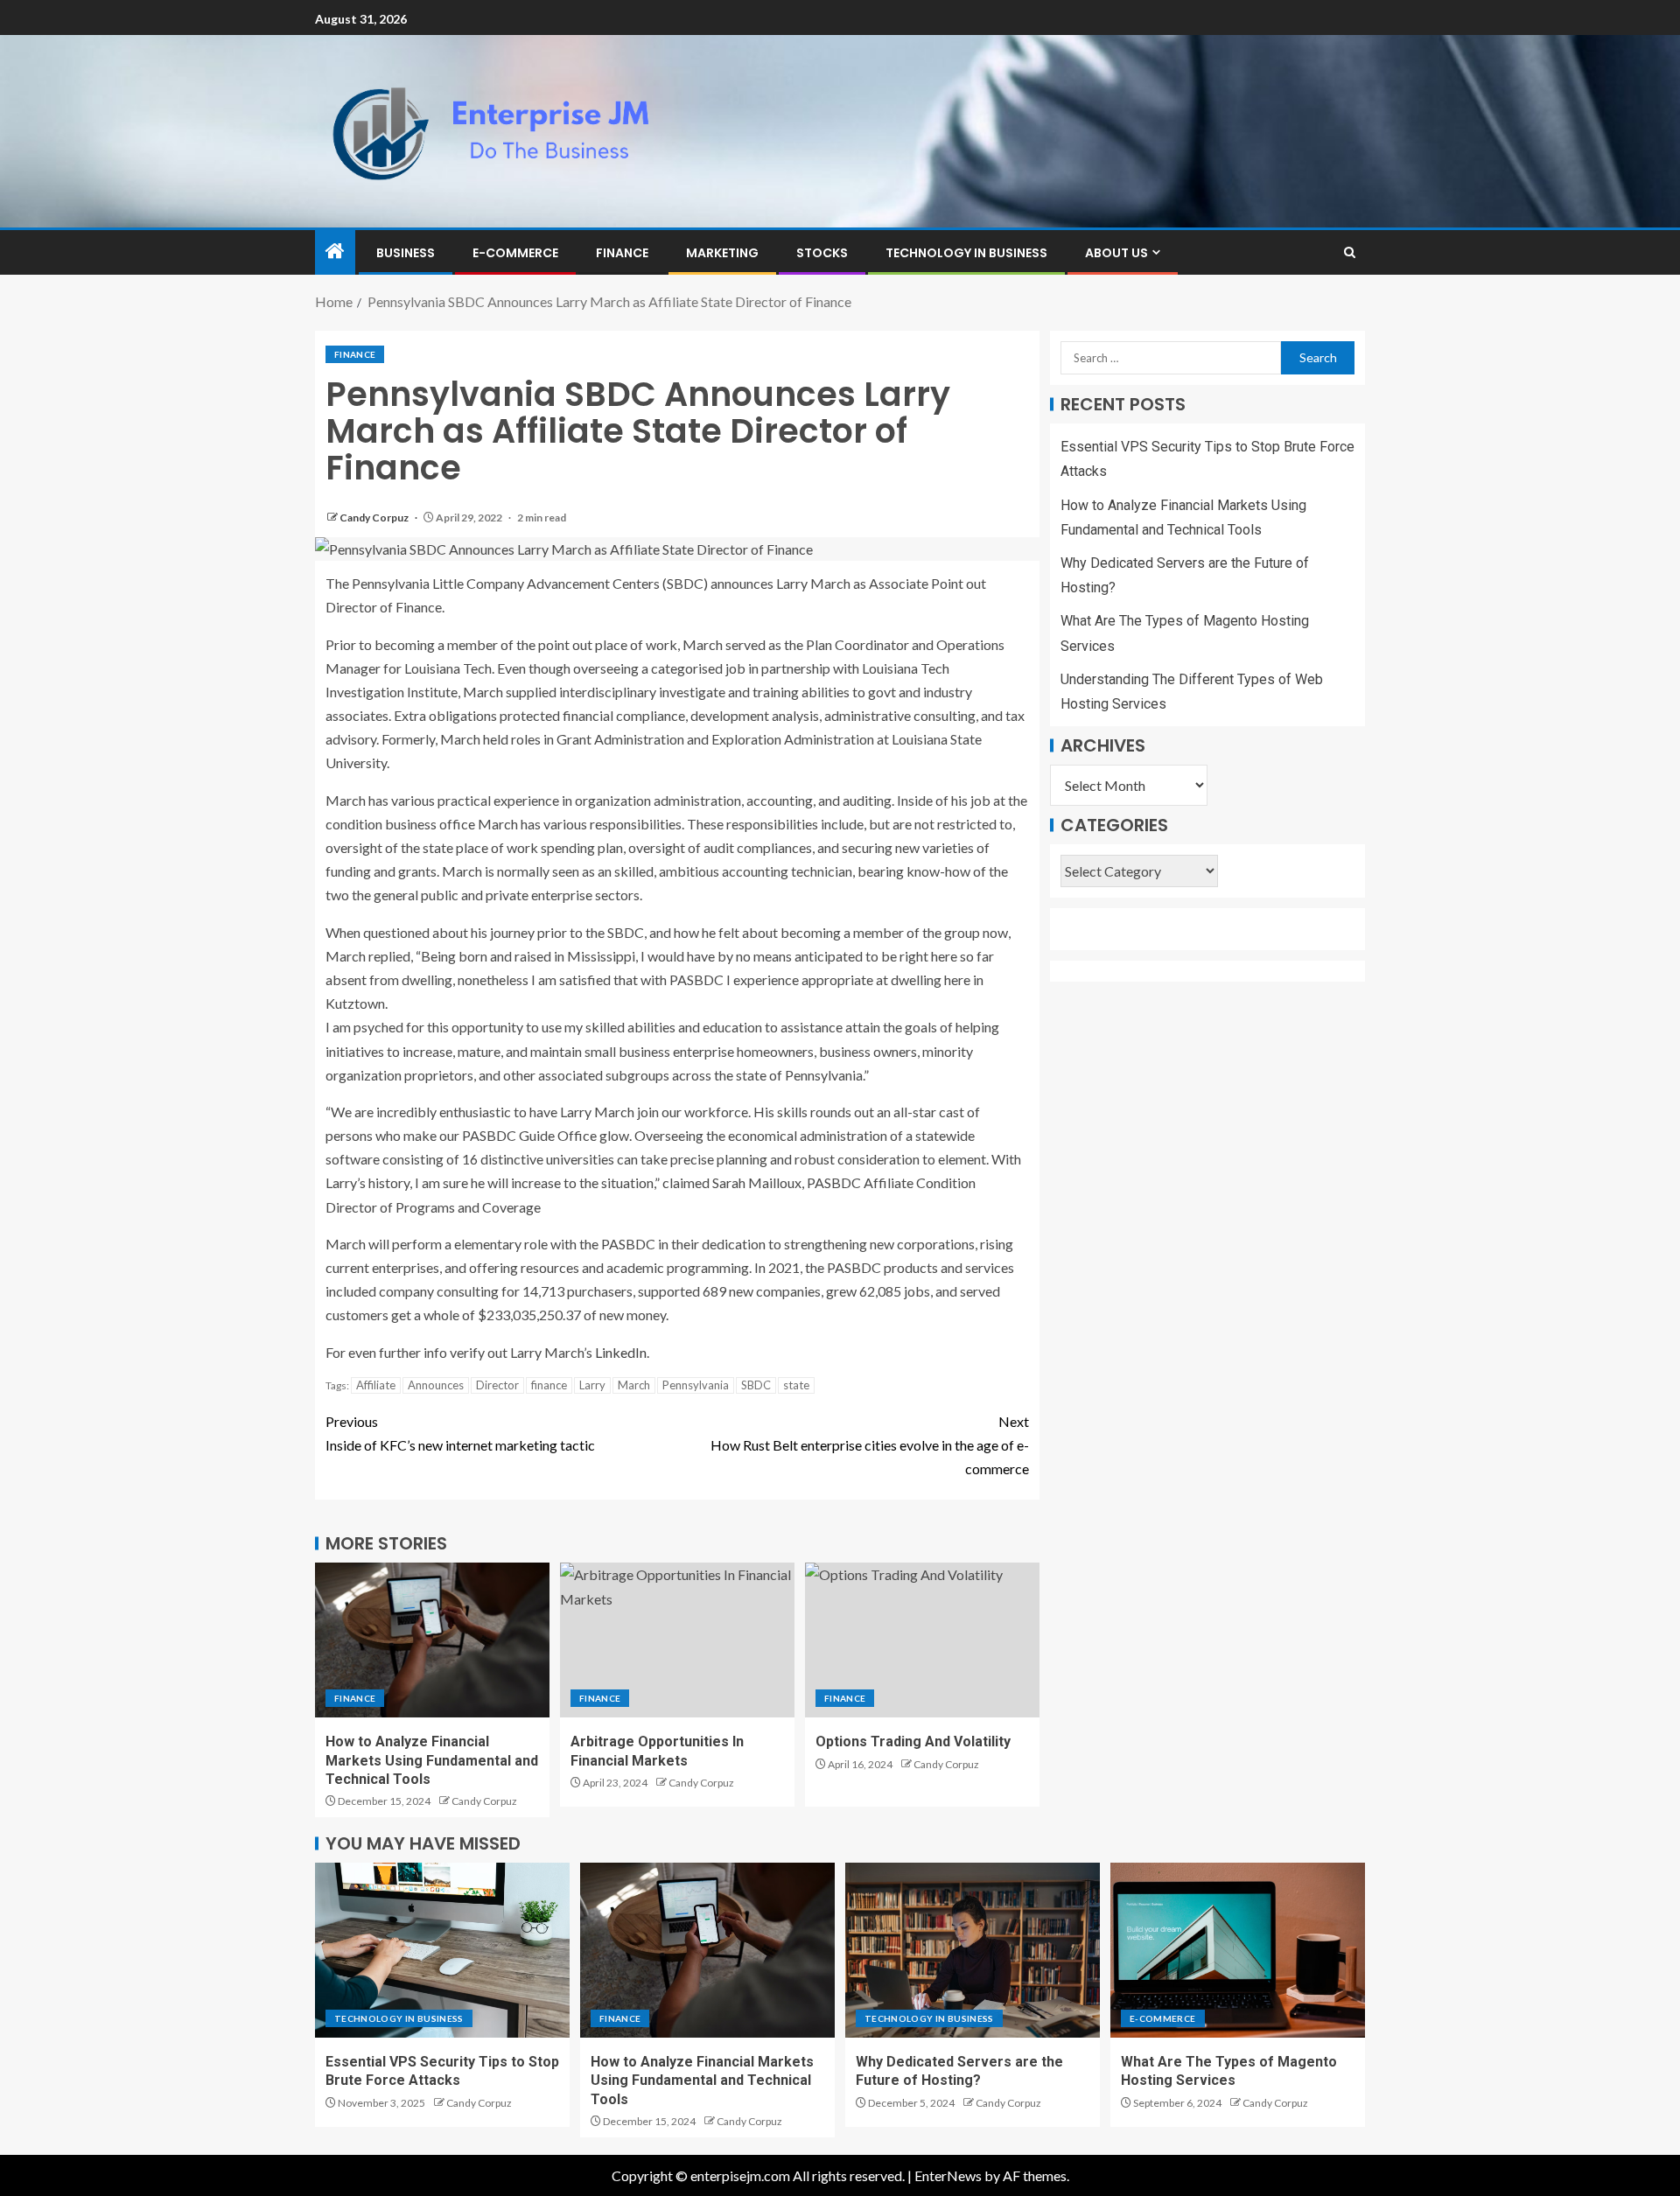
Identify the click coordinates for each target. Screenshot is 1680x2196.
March (634, 1385)
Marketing (722, 253)
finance (549, 1385)
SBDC (756, 1385)
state (796, 1385)
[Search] (1350, 252)
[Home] (335, 252)
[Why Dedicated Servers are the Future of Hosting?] (973, 1950)
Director (497, 1385)
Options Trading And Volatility (913, 1741)
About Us (1116, 253)
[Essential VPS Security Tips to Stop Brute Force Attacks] (442, 1950)
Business (406, 253)
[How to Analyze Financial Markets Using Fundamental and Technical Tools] (432, 1640)
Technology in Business (966, 253)
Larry (592, 1385)
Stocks (822, 253)
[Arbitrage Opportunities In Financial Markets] (677, 1640)
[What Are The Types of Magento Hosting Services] (1238, 1950)
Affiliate (376, 1385)
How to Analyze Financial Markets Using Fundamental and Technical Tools (432, 1760)
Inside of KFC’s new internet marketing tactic (460, 1433)
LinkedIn (621, 1352)
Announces (436, 1385)
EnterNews (948, 2175)
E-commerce (515, 253)
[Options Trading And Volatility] (922, 1640)
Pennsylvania (696, 1385)
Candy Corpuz (375, 518)
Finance (622, 253)
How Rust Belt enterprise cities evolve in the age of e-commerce (870, 1445)
